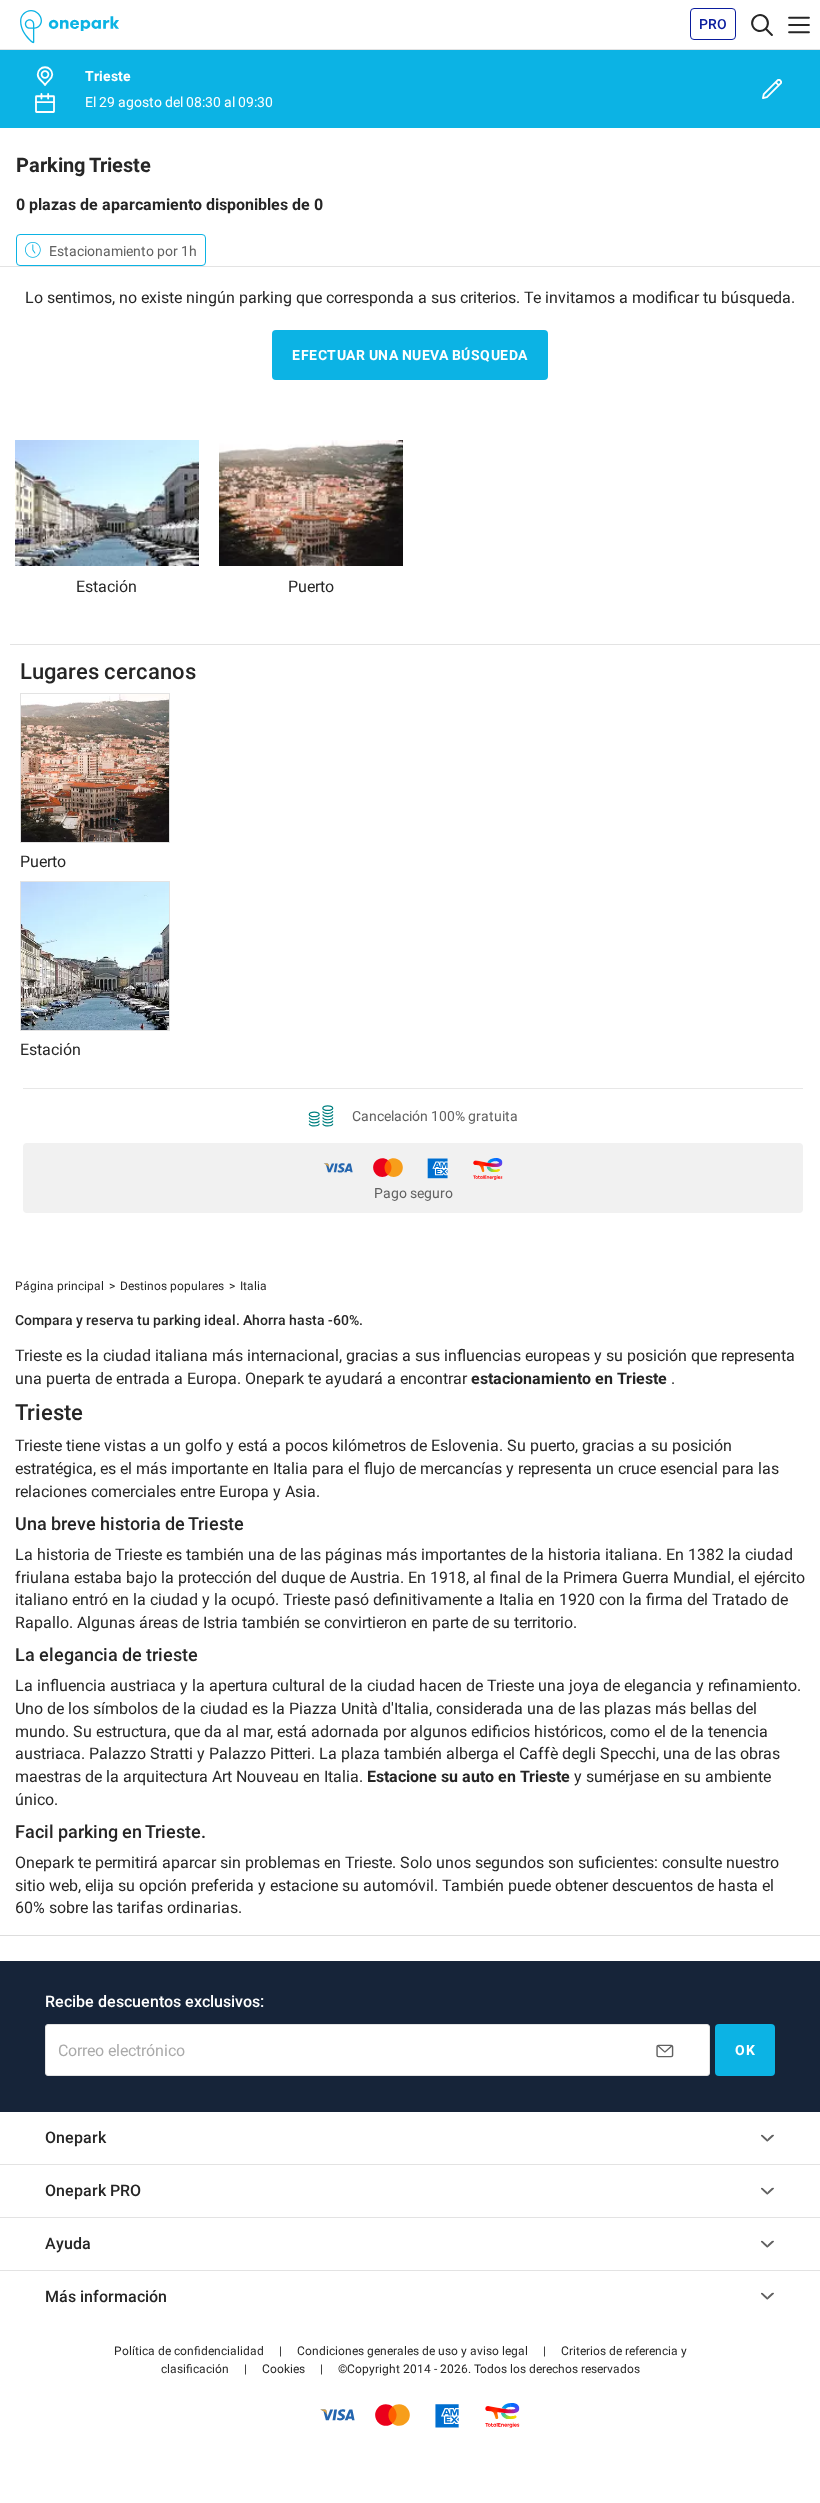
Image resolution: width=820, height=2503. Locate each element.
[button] (189, 2351)
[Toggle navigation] (762, 24)
